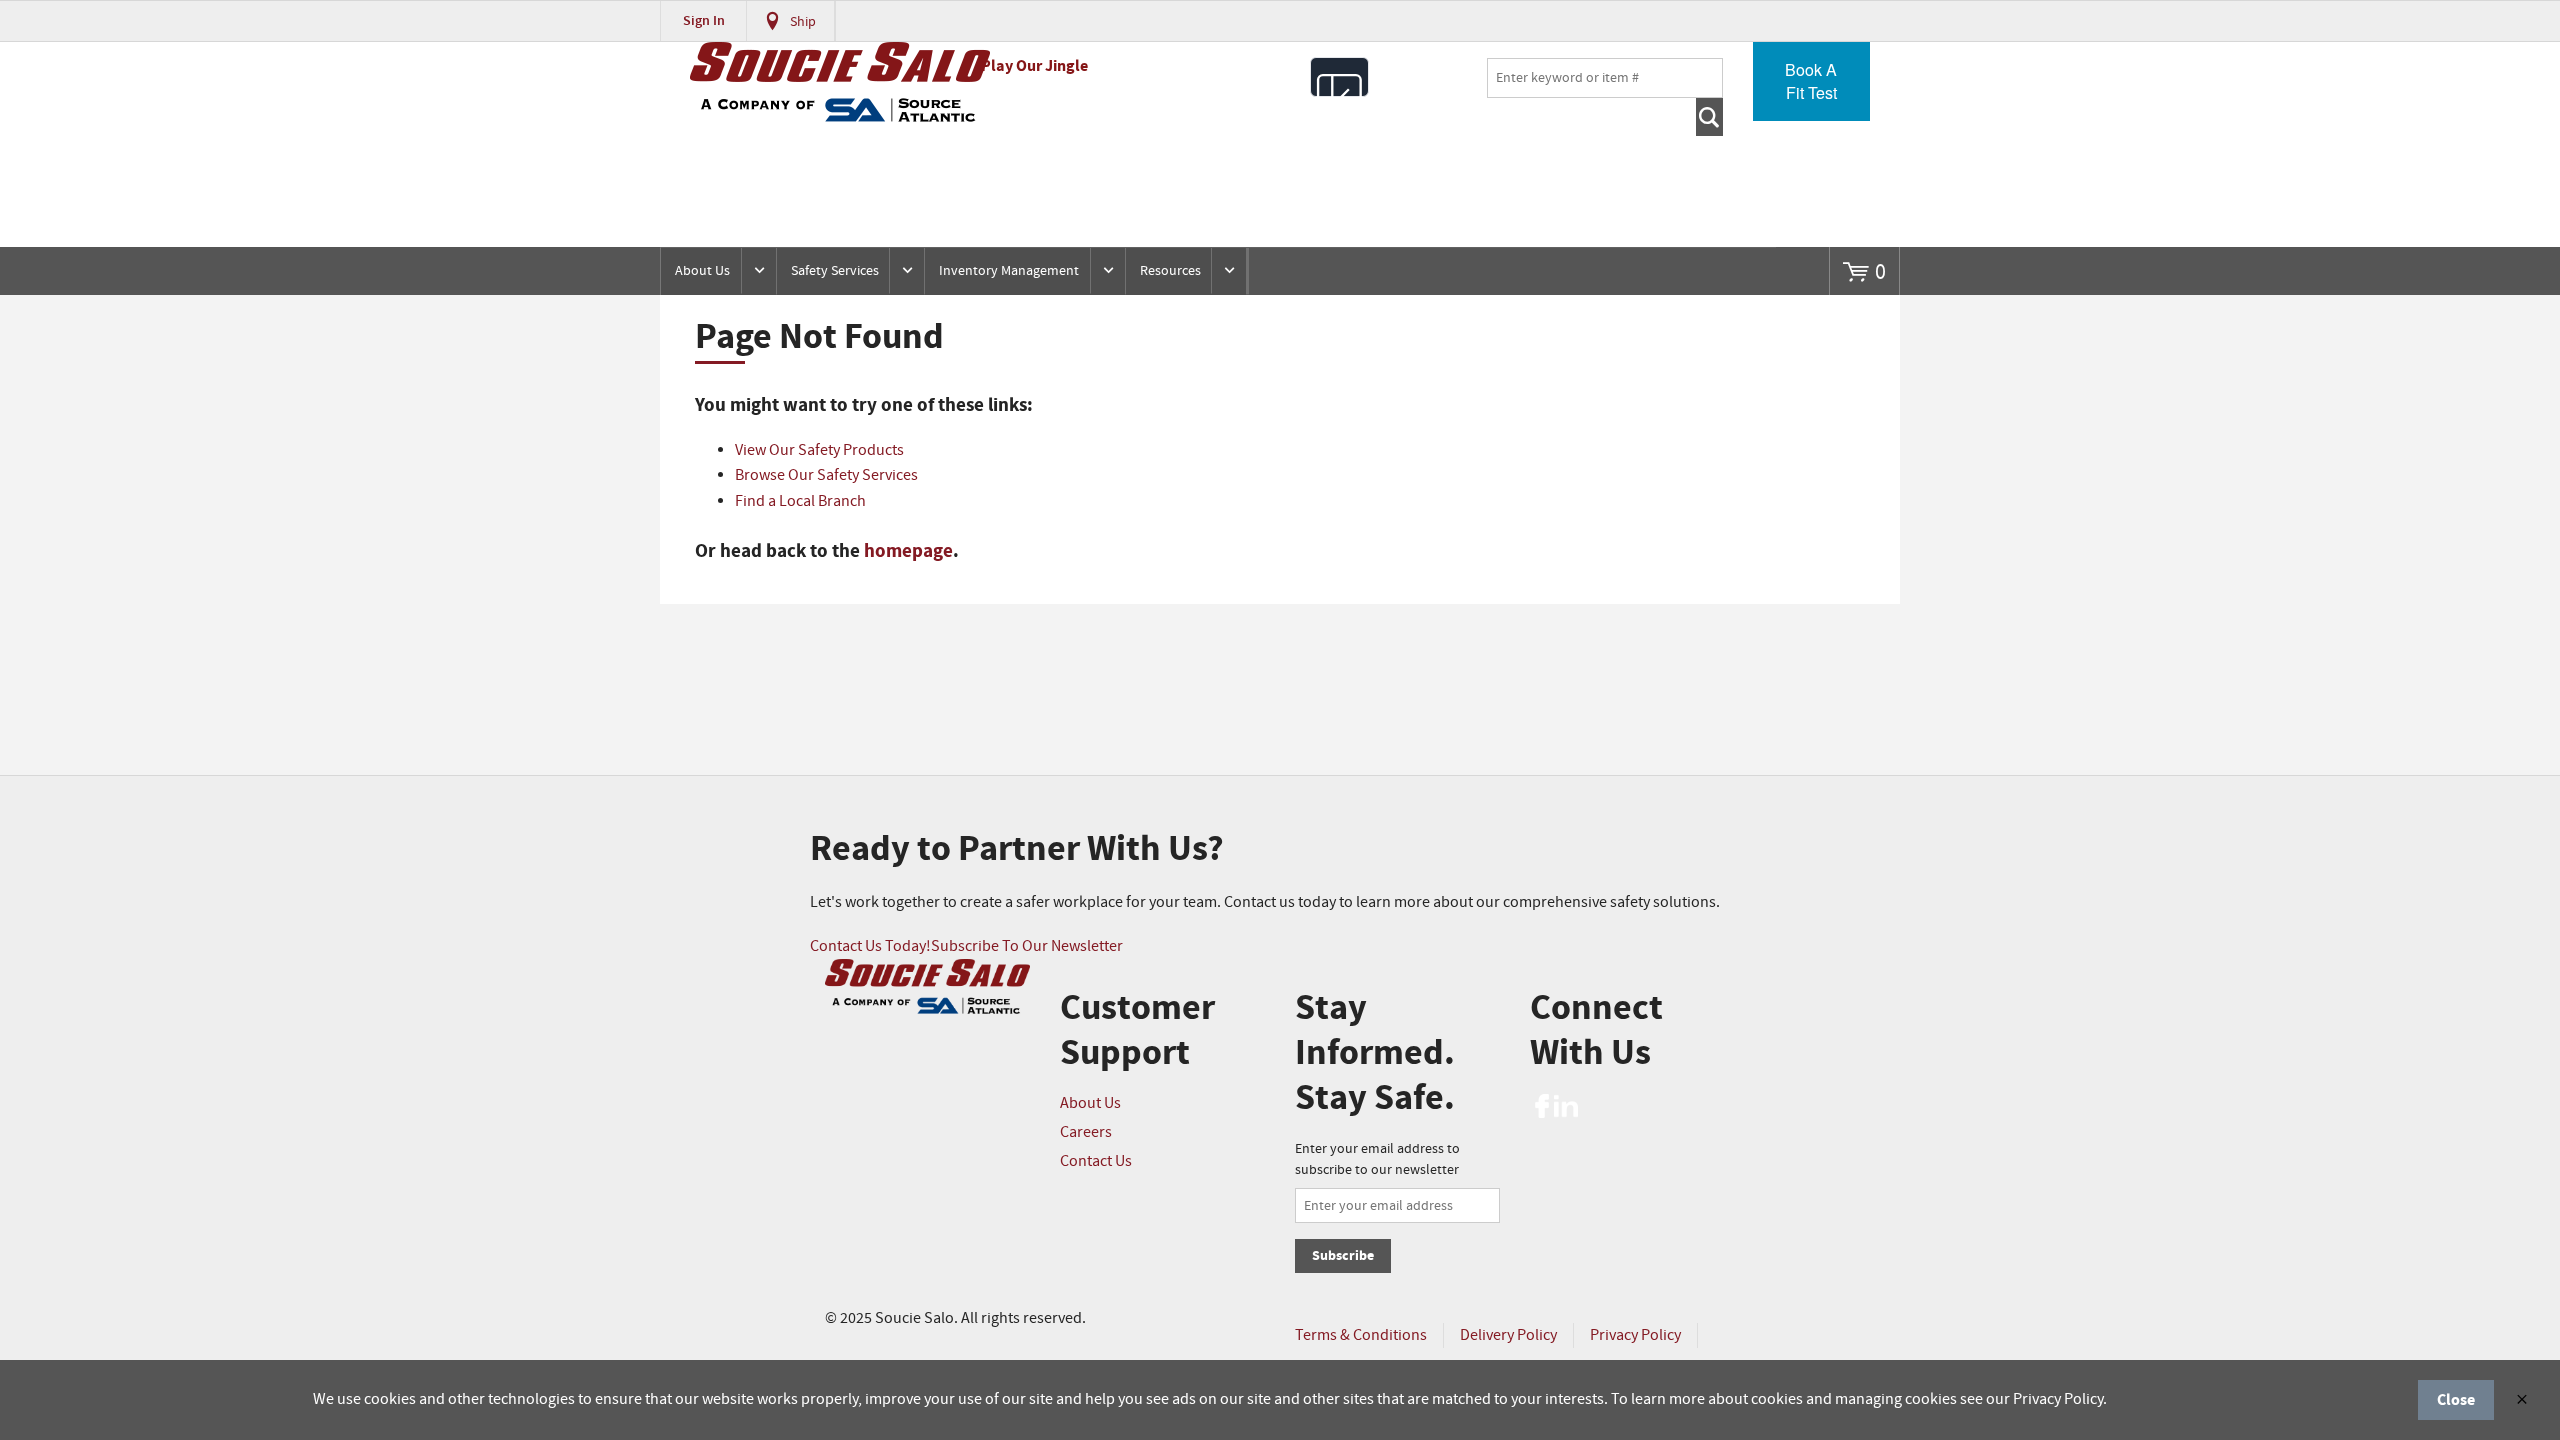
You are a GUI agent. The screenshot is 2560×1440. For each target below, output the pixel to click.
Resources (1170, 271)
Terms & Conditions (1361, 1335)
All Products (1339, 77)
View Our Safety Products (819, 450)
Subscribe (1343, 1255)
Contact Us (1096, 1161)
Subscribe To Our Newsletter (1027, 946)
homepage (908, 551)
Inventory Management (1009, 271)
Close (2456, 1400)
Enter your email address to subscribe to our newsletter (1377, 1159)
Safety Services (835, 271)
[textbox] (1605, 78)
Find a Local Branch (800, 501)
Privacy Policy (1635, 1335)
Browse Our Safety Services (826, 475)
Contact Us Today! (870, 946)
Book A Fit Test (1811, 81)
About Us (702, 271)
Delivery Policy (1508, 1335)
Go (1709, 117)
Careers (1086, 1132)
